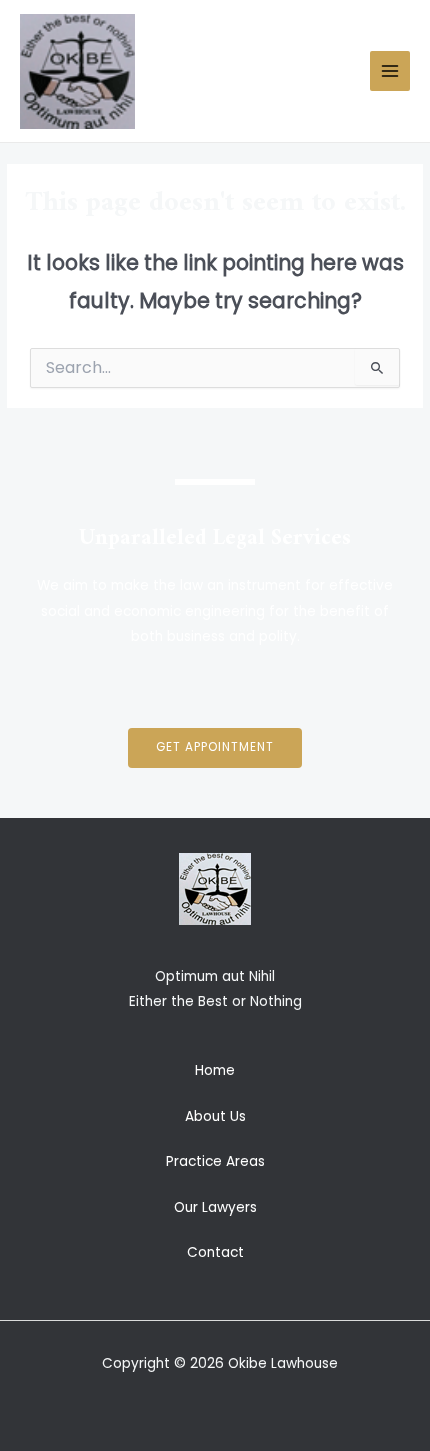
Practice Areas (215, 1161)
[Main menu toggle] (390, 71)
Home (215, 1070)
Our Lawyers (215, 1207)
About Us (215, 1116)
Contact (215, 1252)
